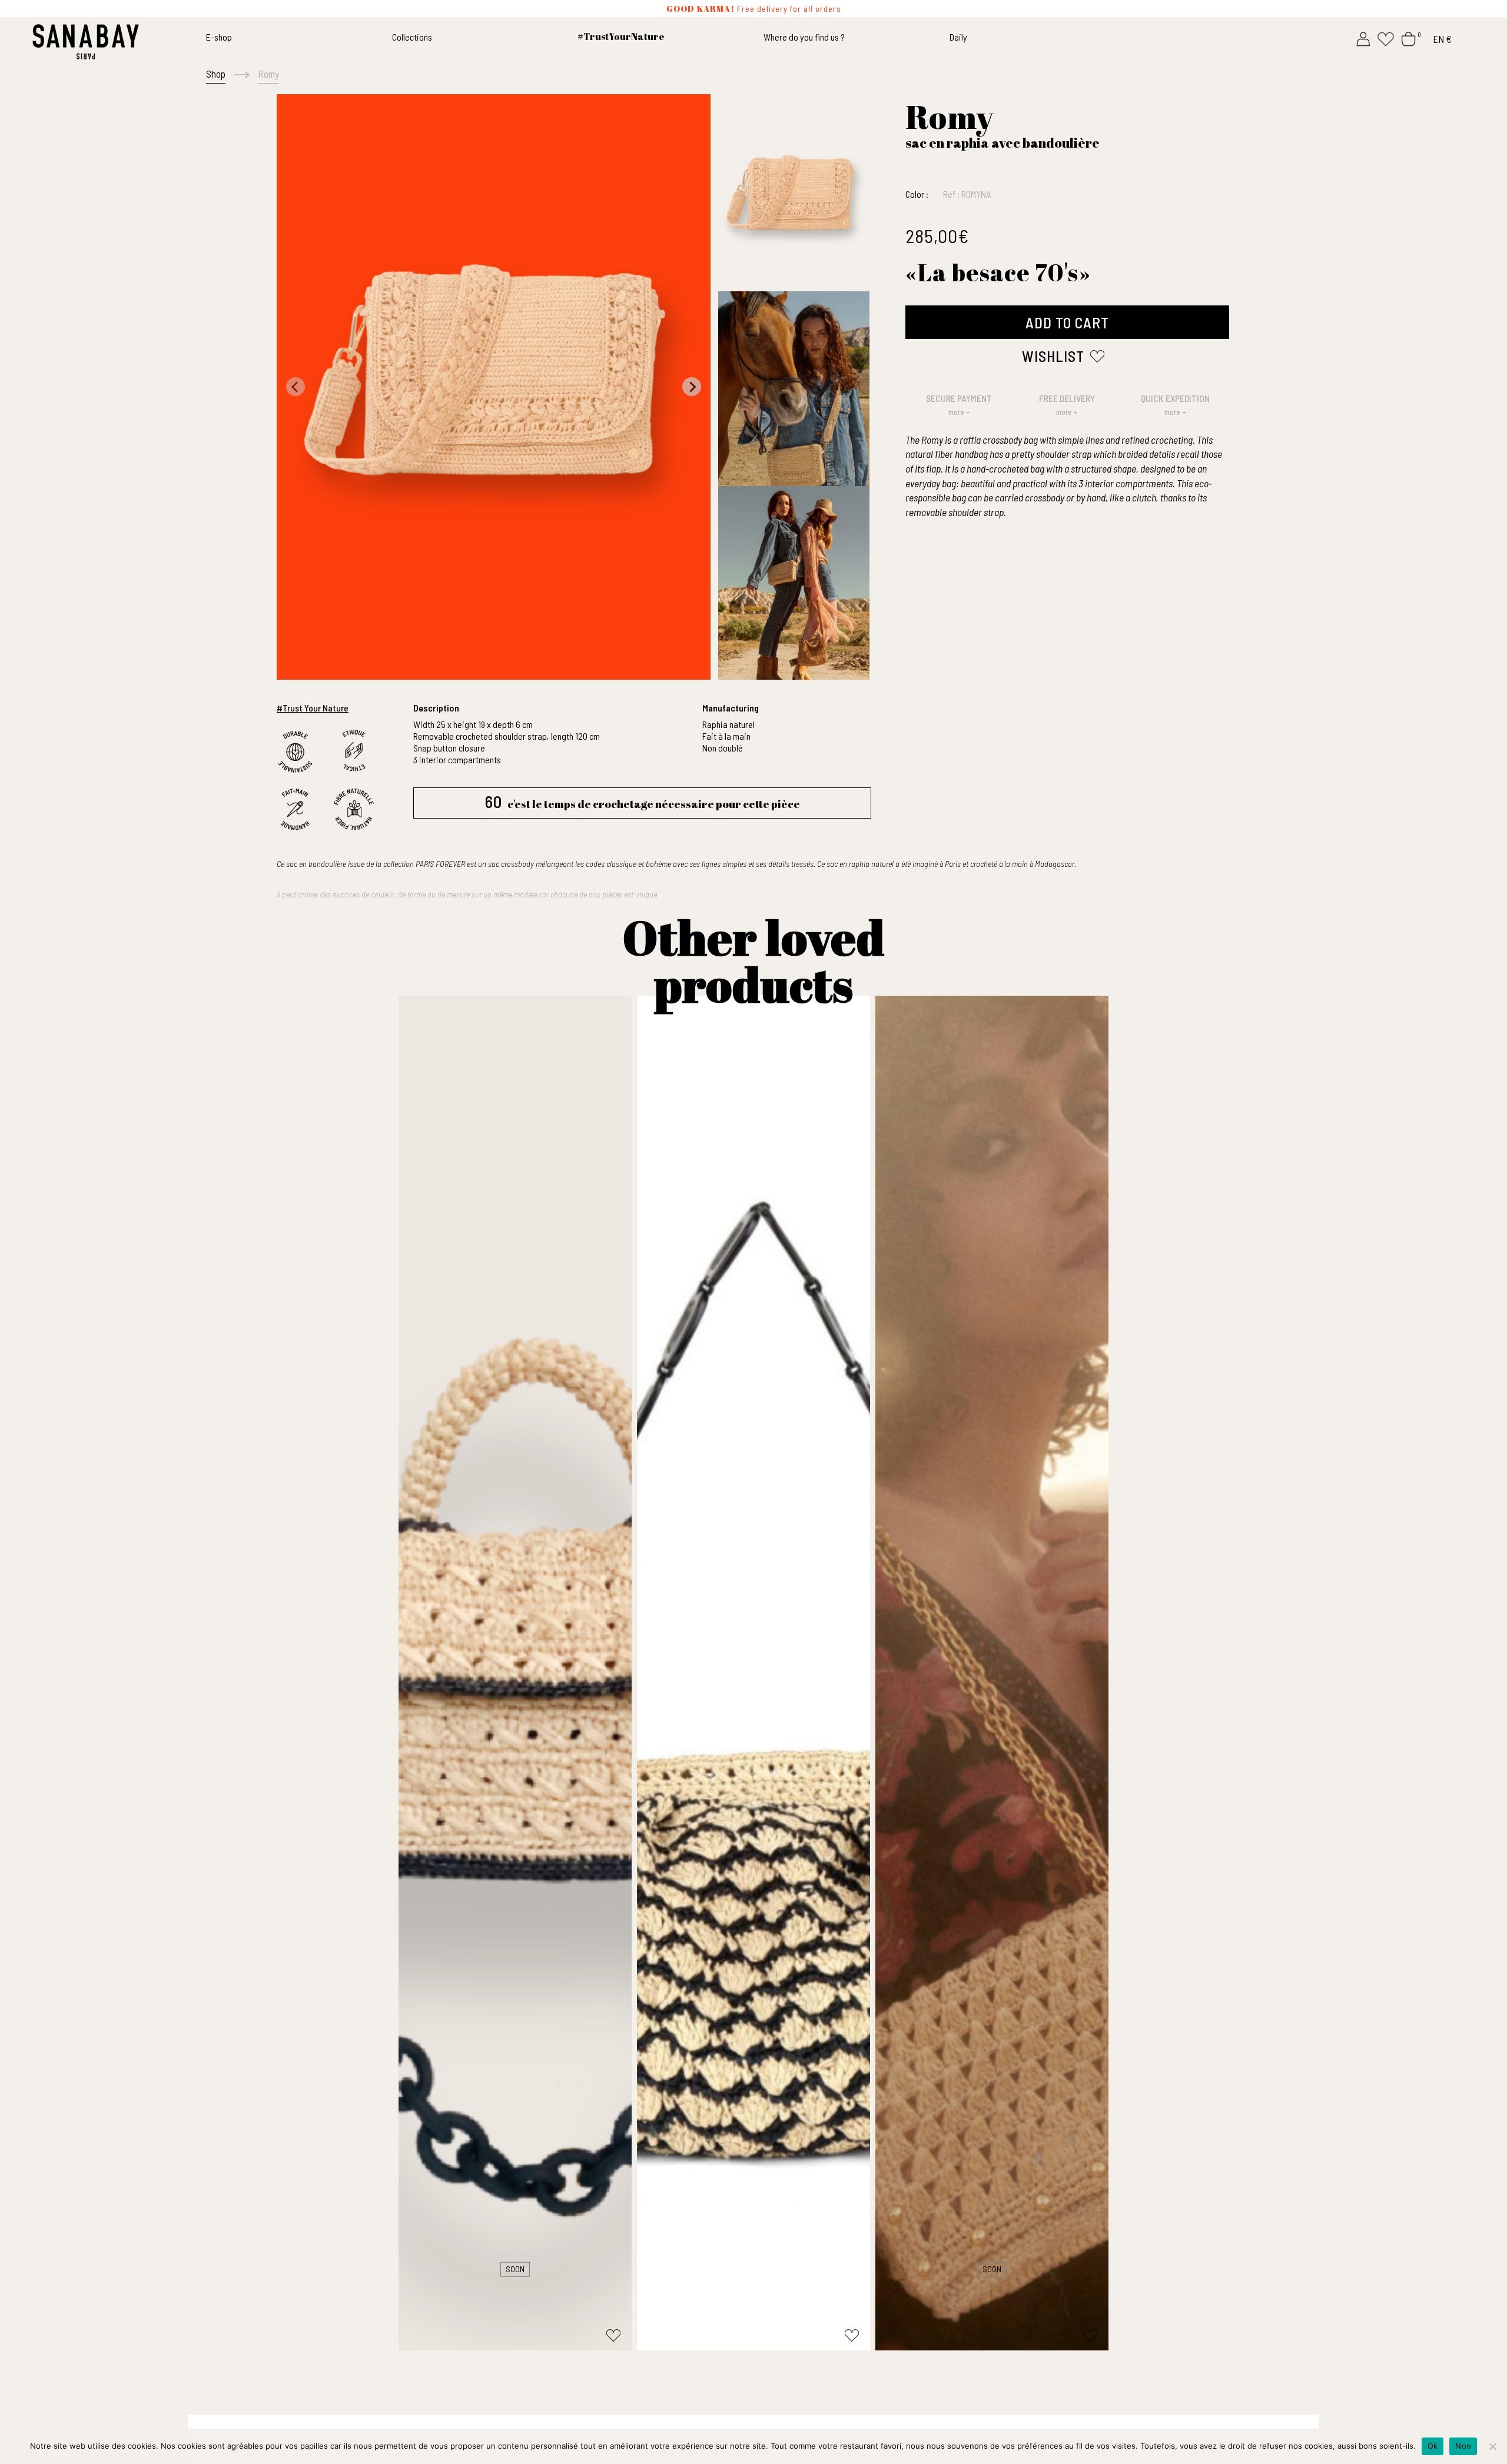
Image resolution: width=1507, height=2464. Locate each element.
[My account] (1363, 38)
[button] (794, 192)
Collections (412, 37)
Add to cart (1067, 322)
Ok (1433, 2446)
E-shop (219, 37)
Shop (216, 74)
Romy (268, 74)
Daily (958, 37)
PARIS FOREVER (440, 864)
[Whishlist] (1386, 38)
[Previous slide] (296, 387)
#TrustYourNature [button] (621, 36)
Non (1463, 2446)
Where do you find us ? (804, 37)
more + (959, 412)
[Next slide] (692, 387)
